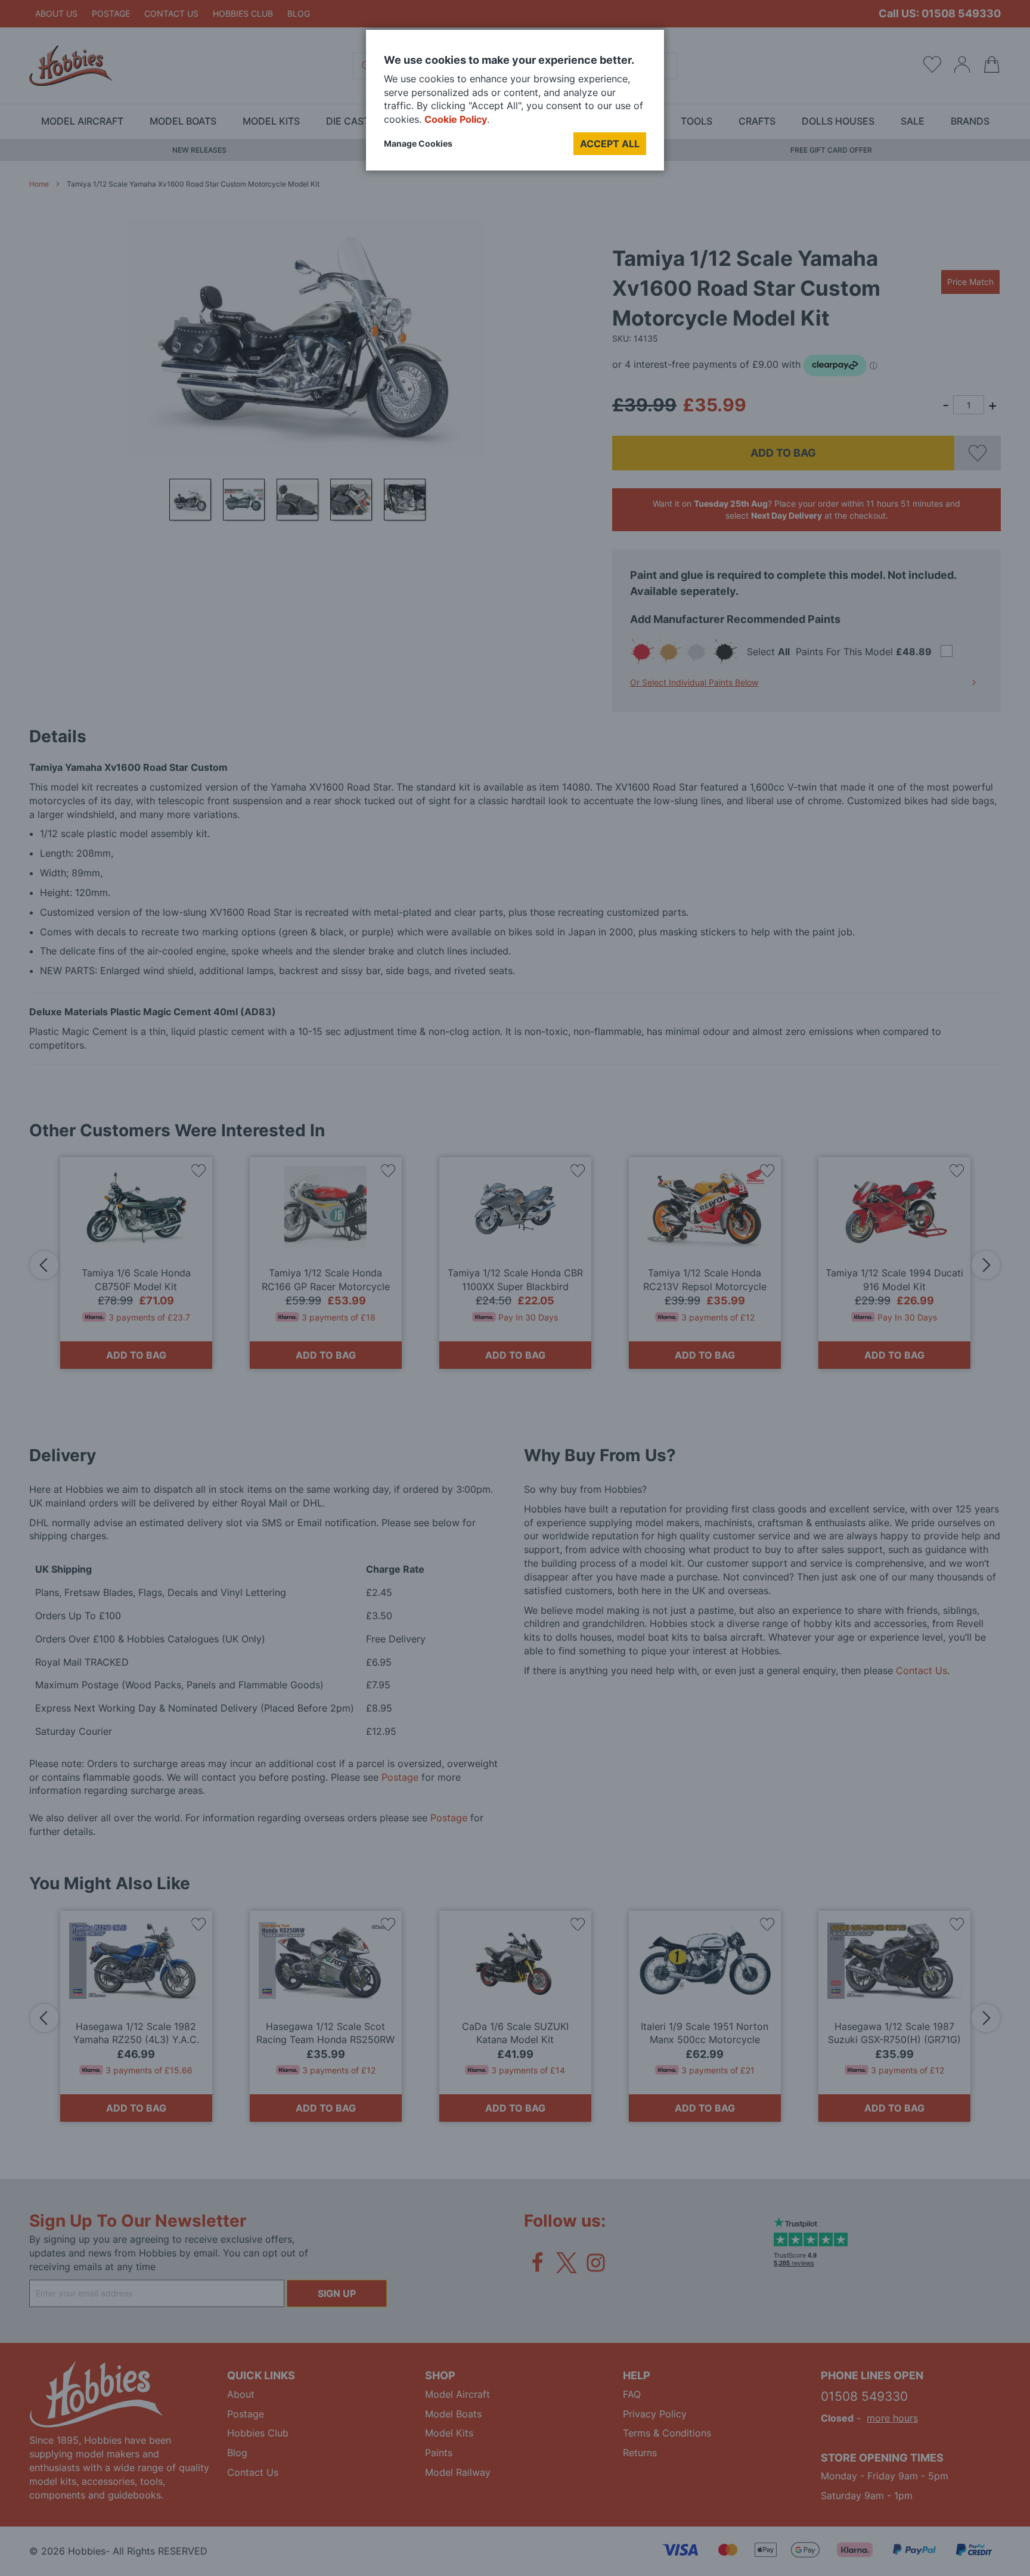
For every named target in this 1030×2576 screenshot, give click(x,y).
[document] (515, 105)
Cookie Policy (456, 119)
